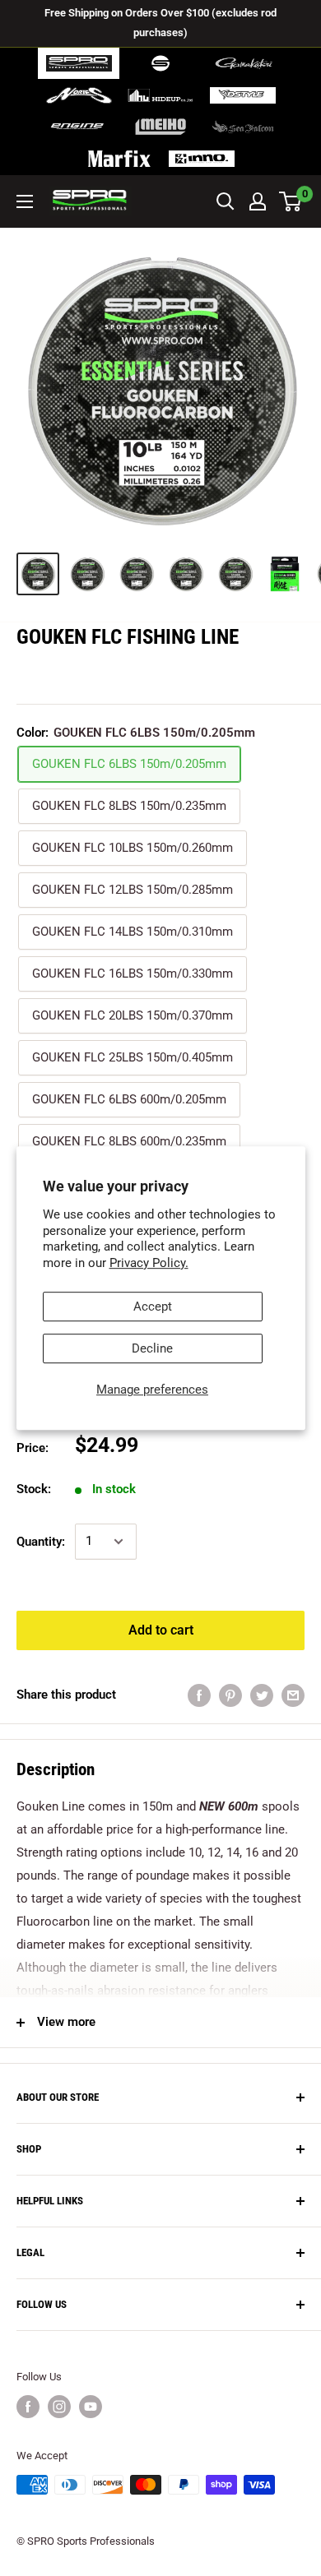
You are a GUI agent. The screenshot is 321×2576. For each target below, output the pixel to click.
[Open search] (226, 201)
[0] (291, 201)
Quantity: (41, 1542)
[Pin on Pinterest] (230, 1695)
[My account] (258, 201)
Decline (152, 1348)
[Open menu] (25, 201)
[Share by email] (293, 1695)
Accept (153, 1306)
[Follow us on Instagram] (59, 2407)
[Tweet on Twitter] (262, 1695)
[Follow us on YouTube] (91, 2407)
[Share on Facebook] (199, 1695)
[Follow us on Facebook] (28, 2407)
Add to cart (161, 1630)
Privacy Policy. (149, 1263)
